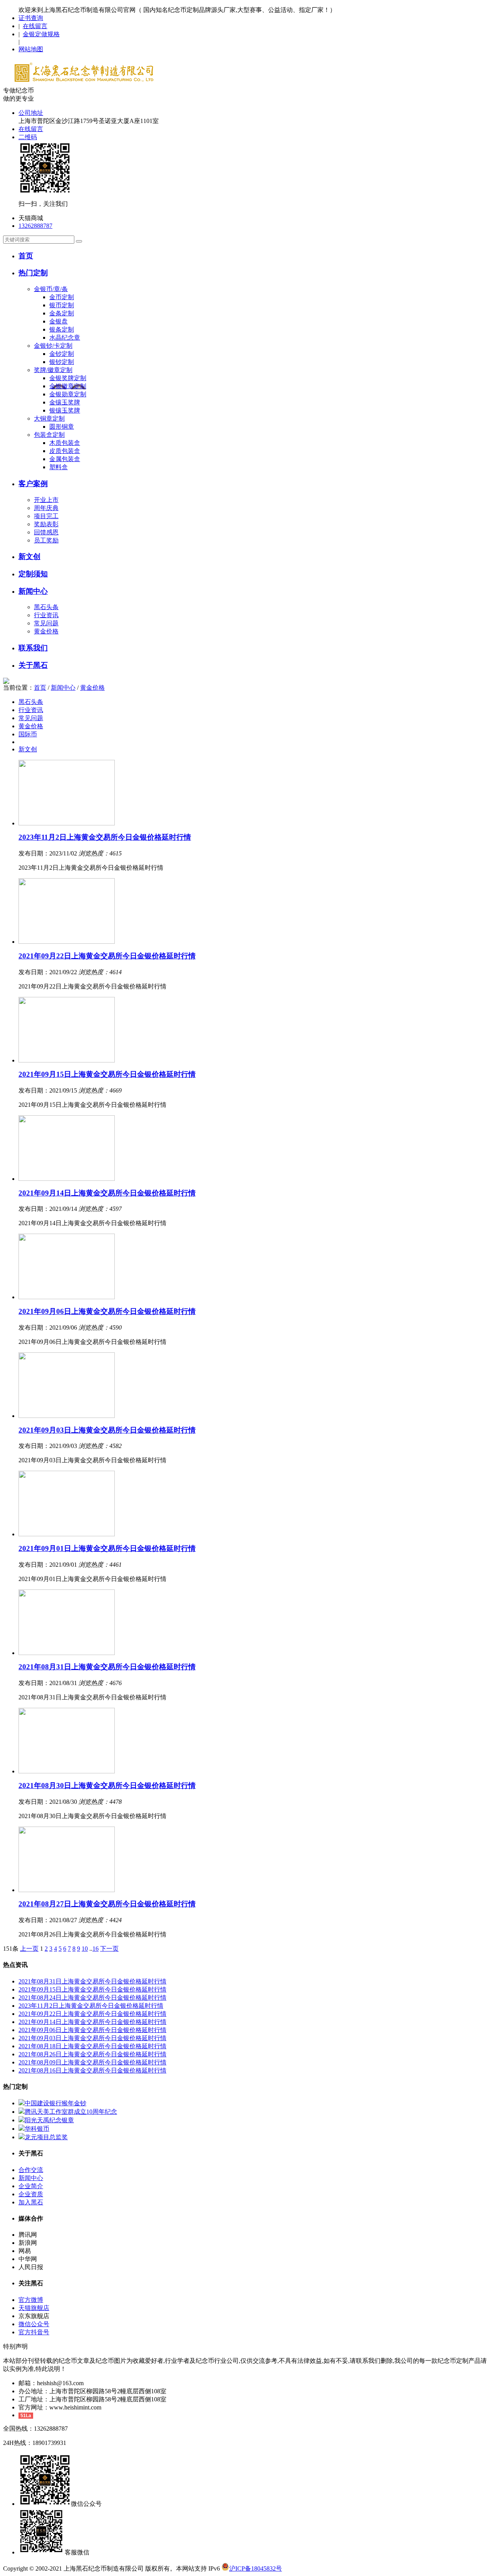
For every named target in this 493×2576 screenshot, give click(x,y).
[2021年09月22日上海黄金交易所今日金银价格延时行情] (67, 942)
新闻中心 (33, 591)
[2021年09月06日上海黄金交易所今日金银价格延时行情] (67, 1297)
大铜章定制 (49, 418)
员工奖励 (46, 540)
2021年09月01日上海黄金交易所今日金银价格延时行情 (107, 1548)
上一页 (29, 1949)
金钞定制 (62, 354)
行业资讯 (46, 615)
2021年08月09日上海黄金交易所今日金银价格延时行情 (92, 2062)
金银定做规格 (41, 34)
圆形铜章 (62, 427)
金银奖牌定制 (68, 378)
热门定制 (33, 273)
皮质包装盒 (65, 451)
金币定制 (62, 297)
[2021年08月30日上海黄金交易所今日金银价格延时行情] (67, 1771)
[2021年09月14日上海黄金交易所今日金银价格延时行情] (67, 1179)
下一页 (109, 1949)
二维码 (28, 137)
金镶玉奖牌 (65, 402)
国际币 (28, 734)
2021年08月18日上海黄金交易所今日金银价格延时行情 (92, 2046)
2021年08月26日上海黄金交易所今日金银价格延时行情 (92, 2054)
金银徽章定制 (68, 386)
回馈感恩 (46, 532)
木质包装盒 (65, 443)
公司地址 (31, 113)
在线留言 (35, 26)
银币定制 (62, 305)
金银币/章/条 (51, 289)
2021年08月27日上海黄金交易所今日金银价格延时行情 (107, 1904)
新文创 (29, 556)
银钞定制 (62, 362)
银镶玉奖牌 (65, 410)
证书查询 (31, 18)
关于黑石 (33, 665)
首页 (26, 256)
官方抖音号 (34, 2332)
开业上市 (46, 500)
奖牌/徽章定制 (53, 370)
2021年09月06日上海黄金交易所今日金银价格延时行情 (107, 1311)
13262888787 (35, 226)
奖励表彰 (46, 524)
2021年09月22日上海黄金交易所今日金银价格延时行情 (107, 956)
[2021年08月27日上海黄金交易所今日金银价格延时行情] (67, 1890)
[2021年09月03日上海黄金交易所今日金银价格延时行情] (67, 1416)
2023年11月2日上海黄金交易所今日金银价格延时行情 (105, 837)
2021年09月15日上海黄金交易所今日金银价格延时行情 (107, 1074)
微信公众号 (34, 2324)
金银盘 (59, 321)
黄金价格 (46, 631)
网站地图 (31, 49)
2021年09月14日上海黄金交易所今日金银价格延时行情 (107, 1193)
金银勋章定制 (68, 394)
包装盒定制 (49, 435)
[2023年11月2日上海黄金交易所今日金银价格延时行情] (67, 823)
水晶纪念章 (65, 338)
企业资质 (31, 2194)
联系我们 (33, 648)
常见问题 (46, 623)
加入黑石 (31, 2202)
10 (85, 1949)
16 (96, 1949)
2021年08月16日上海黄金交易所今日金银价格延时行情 (92, 2070)
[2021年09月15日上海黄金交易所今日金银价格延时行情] (67, 1060)
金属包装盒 (65, 459)
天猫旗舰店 (34, 2308)
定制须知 (33, 574)
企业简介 (31, 2186)
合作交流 (31, 2170)
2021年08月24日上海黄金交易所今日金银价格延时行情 (92, 1998)
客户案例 (33, 484)
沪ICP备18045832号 (256, 2568)
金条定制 (62, 313)
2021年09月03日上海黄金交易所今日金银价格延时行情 (107, 1430)
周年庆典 (46, 508)
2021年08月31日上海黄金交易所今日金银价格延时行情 (107, 1667)
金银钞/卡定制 (53, 346)
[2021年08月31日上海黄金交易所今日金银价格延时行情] (67, 1653)
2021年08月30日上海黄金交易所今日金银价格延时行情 (107, 1786)
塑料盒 (59, 467)
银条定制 (62, 329)
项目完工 (46, 516)
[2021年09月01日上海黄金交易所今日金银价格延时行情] (67, 1534)
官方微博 (31, 2300)
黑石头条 (46, 607)
